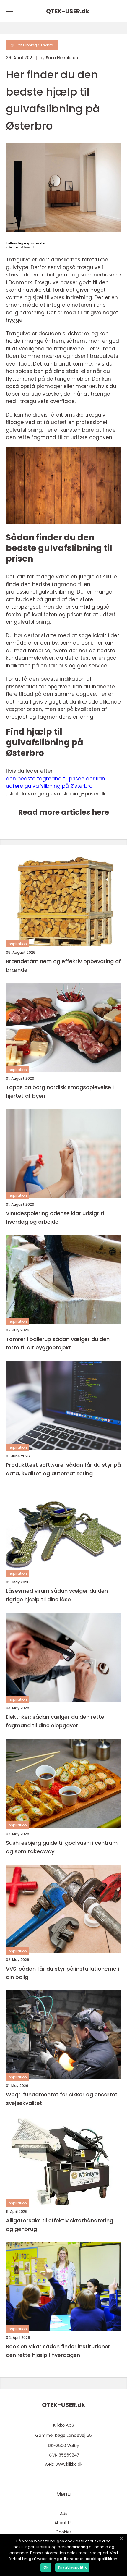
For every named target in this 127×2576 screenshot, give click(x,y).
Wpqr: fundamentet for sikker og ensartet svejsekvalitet (62, 2099)
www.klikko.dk (69, 2464)
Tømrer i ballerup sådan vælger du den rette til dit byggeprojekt (58, 1343)
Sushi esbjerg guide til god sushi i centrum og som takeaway (62, 1847)
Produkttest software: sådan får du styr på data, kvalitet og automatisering (63, 1469)
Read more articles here (63, 812)
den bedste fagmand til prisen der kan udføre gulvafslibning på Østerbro (56, 782)
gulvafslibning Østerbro (32, 45)
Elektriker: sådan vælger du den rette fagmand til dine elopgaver (55, 1721)
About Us (63, 2523)
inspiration (17, 944)
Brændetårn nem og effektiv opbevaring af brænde (63, 966)
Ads (64, 2514)
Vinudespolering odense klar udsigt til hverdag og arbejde (56, 1217)
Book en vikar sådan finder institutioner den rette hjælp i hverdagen (58, 2351)
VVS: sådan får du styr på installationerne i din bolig (62, 1973)
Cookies (64, 2532)
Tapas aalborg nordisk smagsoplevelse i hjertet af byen (60, 1091)
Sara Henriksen (62, 58)
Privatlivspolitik (72, 2567)
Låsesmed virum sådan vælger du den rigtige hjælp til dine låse (57, 1595)
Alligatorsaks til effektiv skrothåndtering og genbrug (60, 2225)
